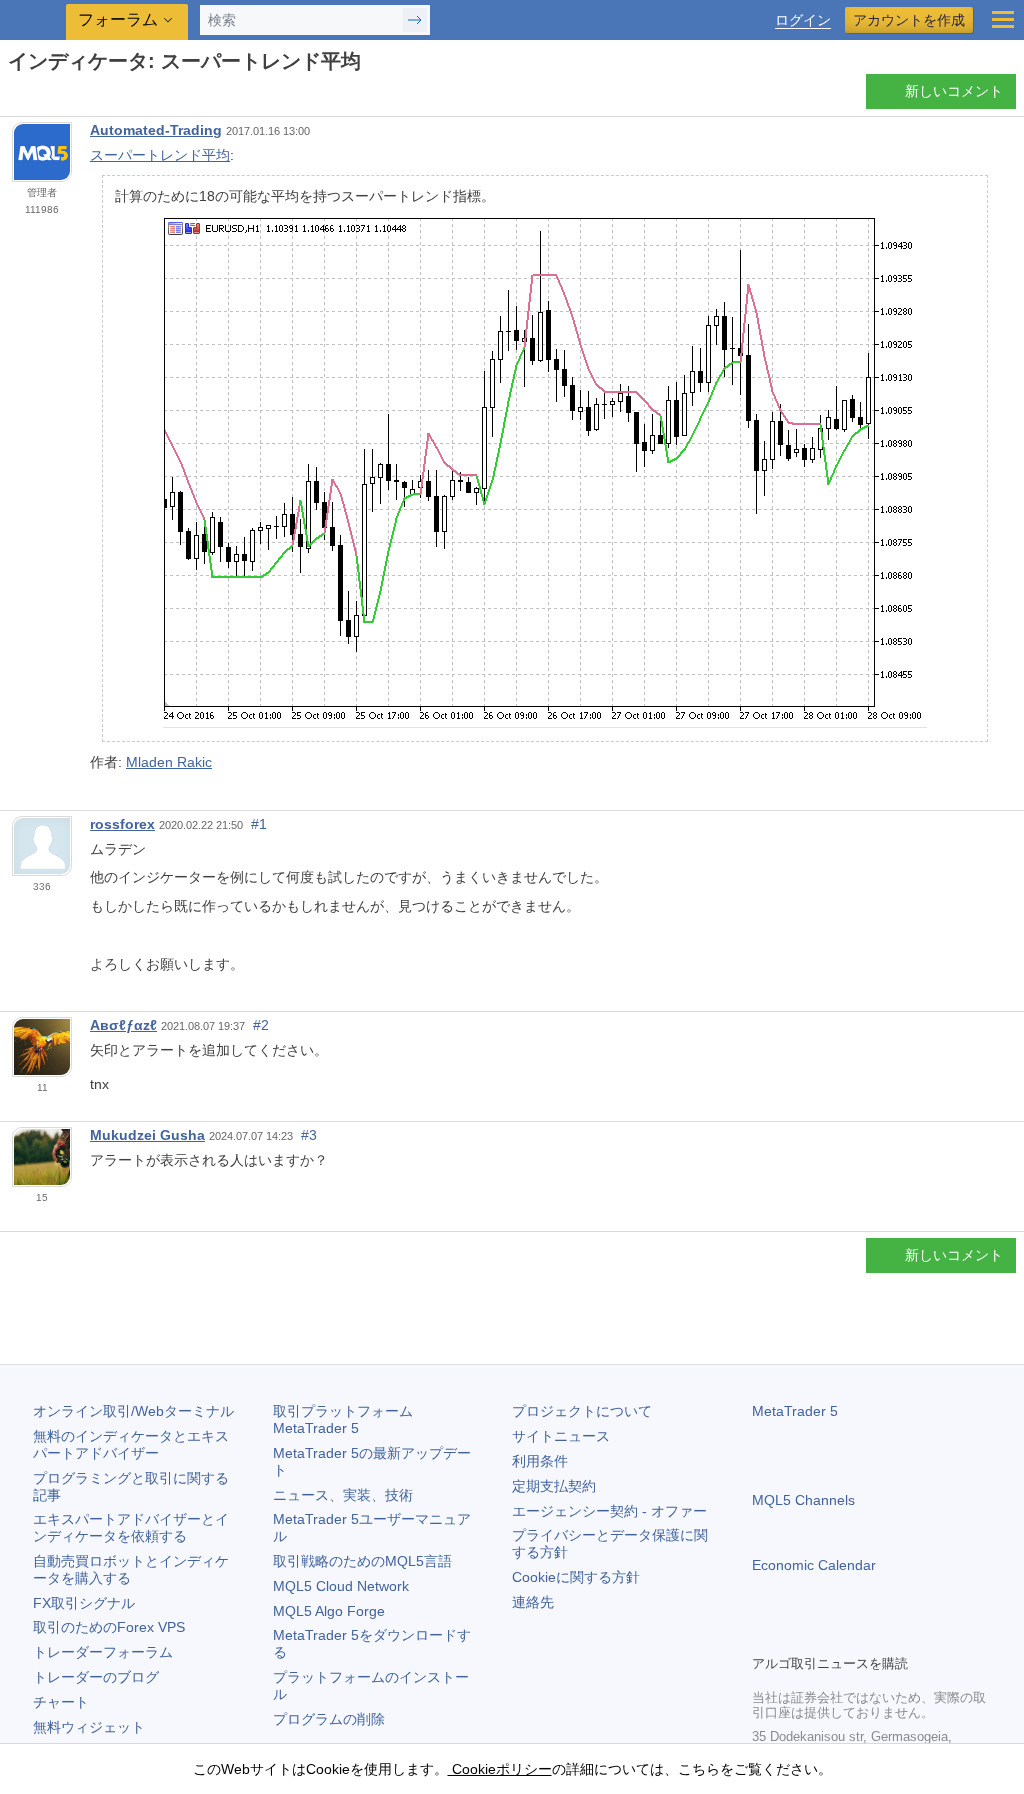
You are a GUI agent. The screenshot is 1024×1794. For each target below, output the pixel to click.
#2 (261, 1025)
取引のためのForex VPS (109, 1627)
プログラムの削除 (329, 1719)
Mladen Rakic (169, 762)
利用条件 (540, 1461)
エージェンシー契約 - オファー (609, 1511)
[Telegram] (796, 1636)
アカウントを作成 (909, 20)
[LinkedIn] (892, 1636)
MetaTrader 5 (795, 1411)
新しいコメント (954, 91)
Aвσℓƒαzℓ (123, 1025)
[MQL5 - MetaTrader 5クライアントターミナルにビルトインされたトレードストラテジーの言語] (35, 20)
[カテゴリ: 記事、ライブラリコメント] (38, 97)
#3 (309, 1135)
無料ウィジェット (89, 1727)
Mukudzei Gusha (147, 1135)
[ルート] (14, 96)
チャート (61, 1702)
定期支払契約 (554, 1486)
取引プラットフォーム (350, 1419)
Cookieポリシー (500, 1769)
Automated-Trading (156, 130)
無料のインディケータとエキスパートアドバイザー (131, 1444)
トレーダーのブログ (96, 1677)
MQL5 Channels (803, 1500)
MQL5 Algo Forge (329, 1611)
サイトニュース (561, 1436)
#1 (259, 824)
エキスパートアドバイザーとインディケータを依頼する (131, 1527)
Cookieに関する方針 (576, 1577)
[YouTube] (860, 1636)
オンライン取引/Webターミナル (133, 1411)
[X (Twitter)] (828, 1636)
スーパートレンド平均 (160, 155)
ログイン (803, 20)
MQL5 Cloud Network (341, 1586)
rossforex (122, 824)
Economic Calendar (814, 1565)
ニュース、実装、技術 (343, 1495)
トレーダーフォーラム (103, 1652)
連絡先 (533, 1602)
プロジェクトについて (582, 1411)
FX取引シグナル (84, 1603)
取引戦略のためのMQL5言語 (362, 1561)
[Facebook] (764, 1636)
